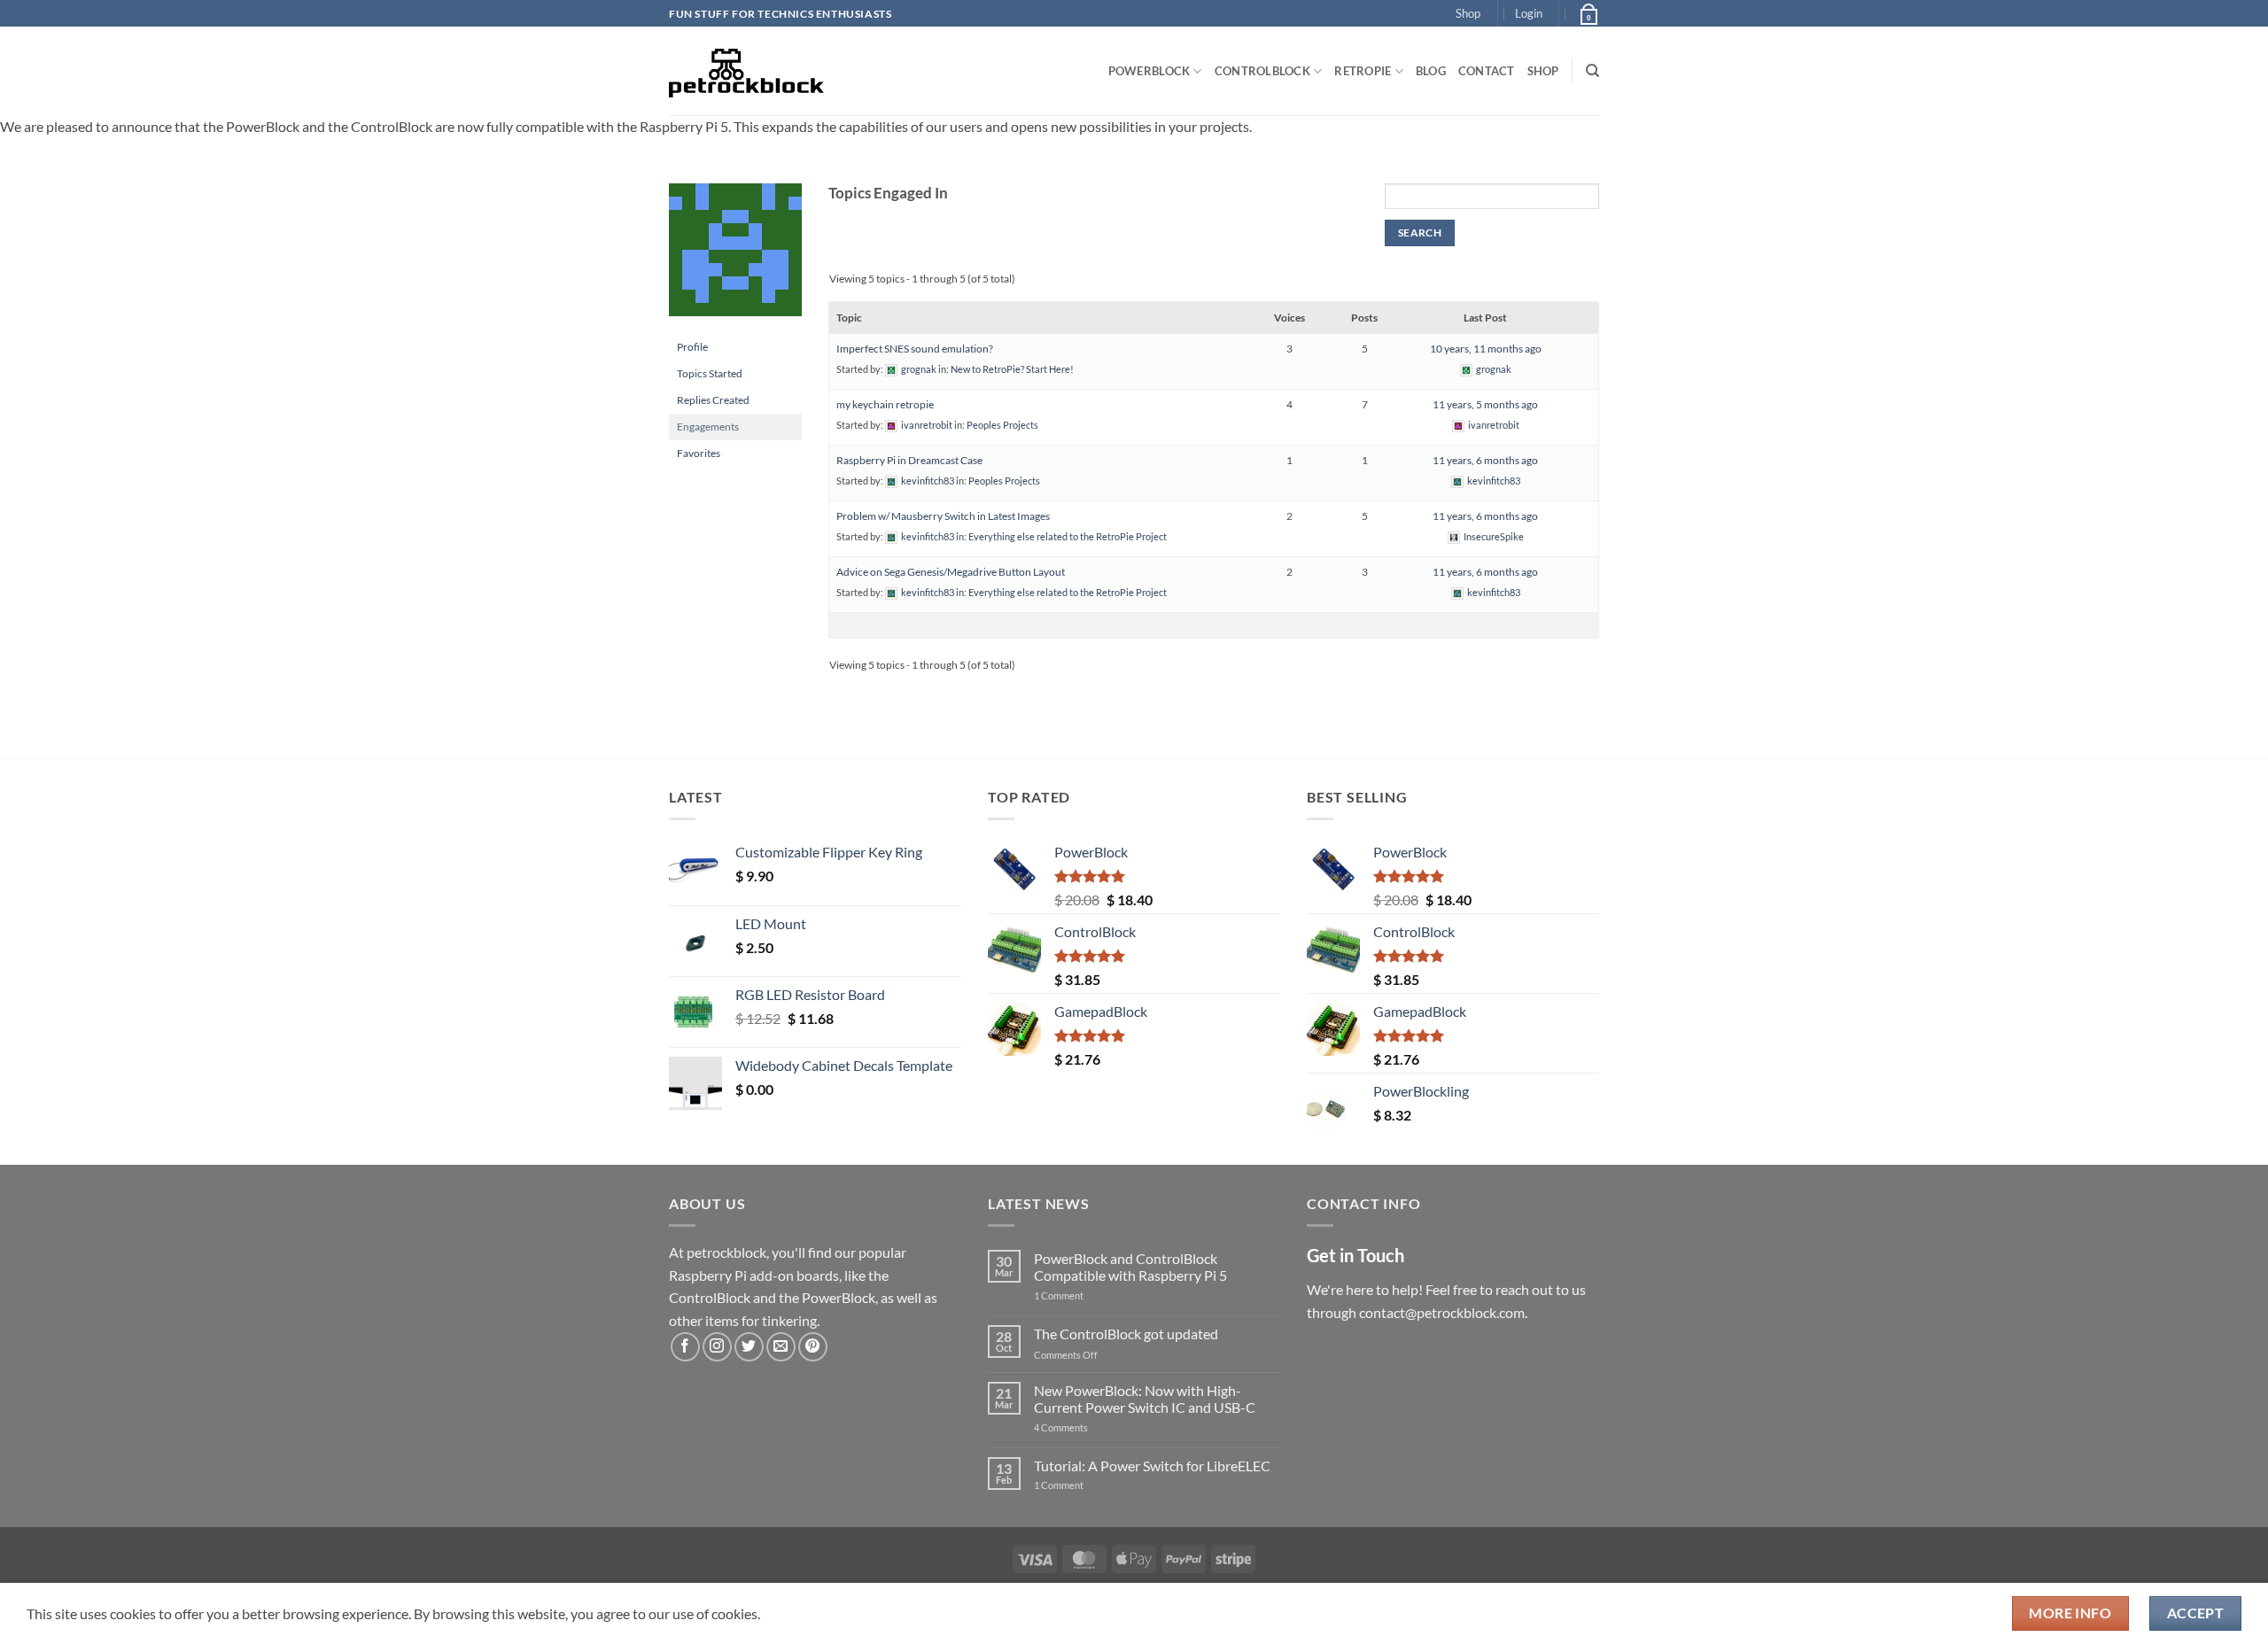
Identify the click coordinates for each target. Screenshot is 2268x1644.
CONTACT (1487, 71)
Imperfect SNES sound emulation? (915, 349)
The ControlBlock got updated (1126, 1334)
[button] (1529, 13)
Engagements (708, 427)
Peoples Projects (1002, 425)
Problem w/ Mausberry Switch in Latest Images (943, 516)
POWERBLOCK (1150, 71)
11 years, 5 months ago (1485, 404)
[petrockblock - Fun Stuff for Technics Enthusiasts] (747, 71)
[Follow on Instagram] (717, 1347)
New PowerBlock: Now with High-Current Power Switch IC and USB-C (1145, 1399)
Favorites (699, 453)
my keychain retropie (885, 404)
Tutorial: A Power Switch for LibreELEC (1152, 1466)
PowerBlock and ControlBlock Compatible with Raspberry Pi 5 (1130, 1267)
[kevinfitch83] (735, 257)
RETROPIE (1363, 71)
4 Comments (1087, 1427)
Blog (1431, 71)
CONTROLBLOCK (1262, 71)
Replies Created (713, 400)
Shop (1468, 13)
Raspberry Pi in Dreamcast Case (909, 460)
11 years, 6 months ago (1485, 460)
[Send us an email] (781, 1347)
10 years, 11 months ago (1486, 349)
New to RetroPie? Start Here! (1012, 369)
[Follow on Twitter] (749, 1347)
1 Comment (1087, 1295)
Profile (692, 347)
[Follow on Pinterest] (813, 1347)
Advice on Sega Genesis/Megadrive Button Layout (951, 572)
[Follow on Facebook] (685, 1347)
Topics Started (710, 373)
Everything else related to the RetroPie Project (1068, 536)
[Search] (1592, 71)
